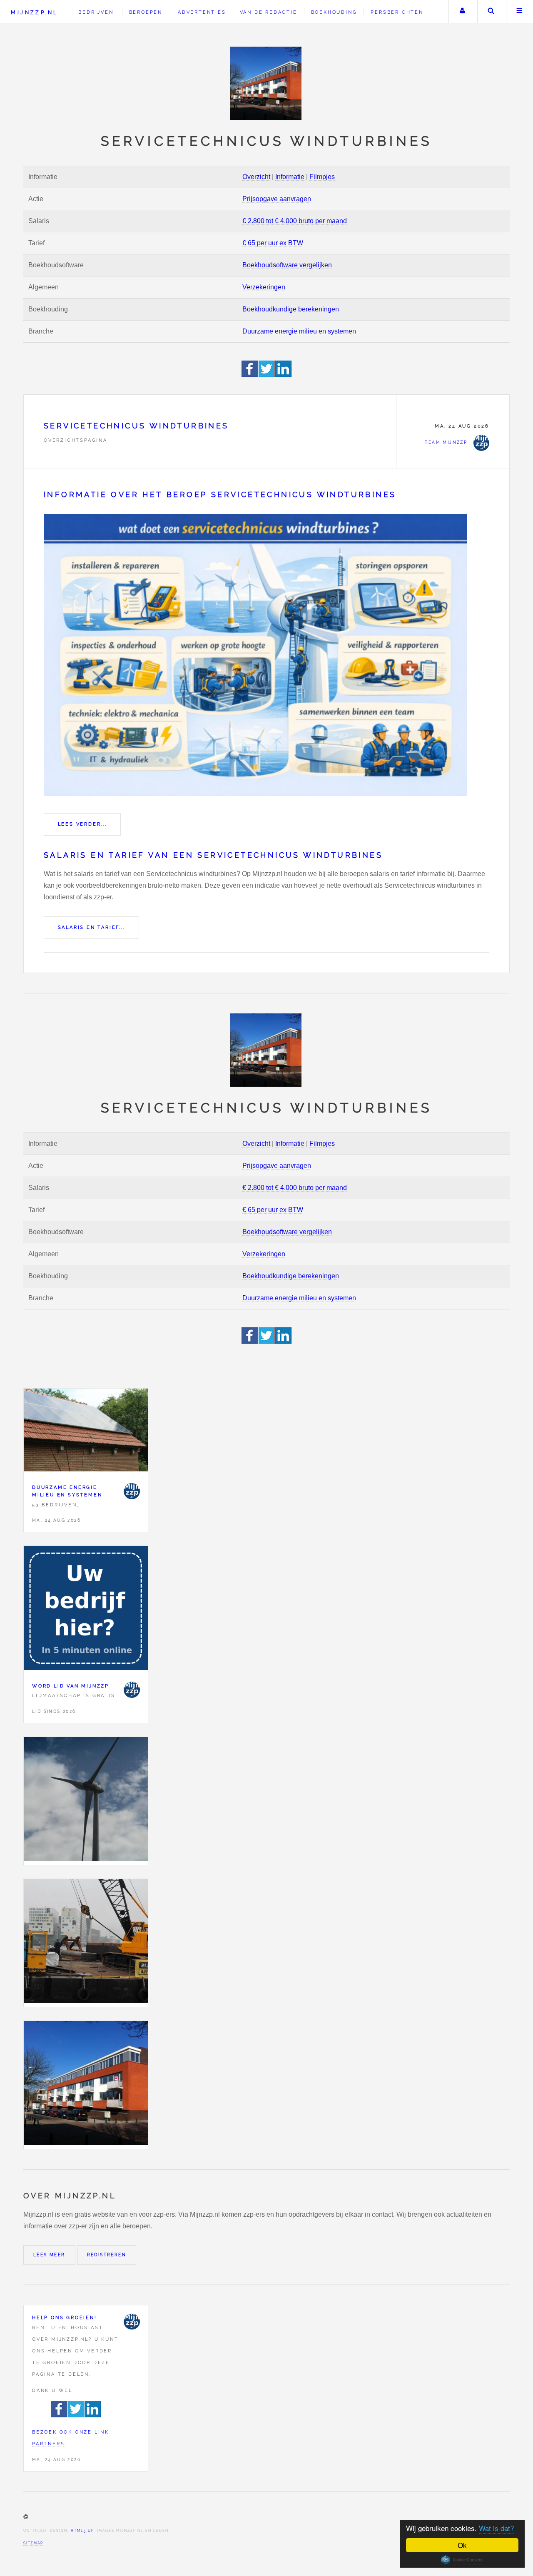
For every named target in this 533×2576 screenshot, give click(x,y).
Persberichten (397, 12)
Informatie (290, 177)
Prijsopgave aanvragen (277, 199)
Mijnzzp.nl (34, 12)
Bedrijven (96, 12)
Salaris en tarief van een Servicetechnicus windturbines (213, 855)
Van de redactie (269, 12)
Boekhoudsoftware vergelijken (287, 265)
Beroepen (146, 12)
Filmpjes (322, 177)
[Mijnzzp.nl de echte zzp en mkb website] (266, 83)
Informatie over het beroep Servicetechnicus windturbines (220, 494)
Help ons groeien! (65, 2317)
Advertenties (202, 12)
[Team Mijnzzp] (132, 1491)
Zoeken (491, 12)
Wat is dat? (496, 2528)
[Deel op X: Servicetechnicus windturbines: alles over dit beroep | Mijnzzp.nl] (267, 375)
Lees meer (49, 2255)
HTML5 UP (82, 2531)
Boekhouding (334, 12)
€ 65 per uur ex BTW (273, 243)
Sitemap (33, 2543)
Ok (462, 2545)
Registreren (107, 2255)
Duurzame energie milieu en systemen (299, 331)
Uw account (462, 12)
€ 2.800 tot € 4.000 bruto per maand (295, 221)
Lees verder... (82, 824)
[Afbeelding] (86, 1801)
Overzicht (256, 177)
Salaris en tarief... (92, 927)
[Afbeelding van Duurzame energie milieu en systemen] (86, 1432)
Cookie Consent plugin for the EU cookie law (462, 2560)
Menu (520, 12)
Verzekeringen (264, 287)
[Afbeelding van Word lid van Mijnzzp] (86, 1610)
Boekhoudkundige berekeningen (291, 309)
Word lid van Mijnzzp (71, 1686)
